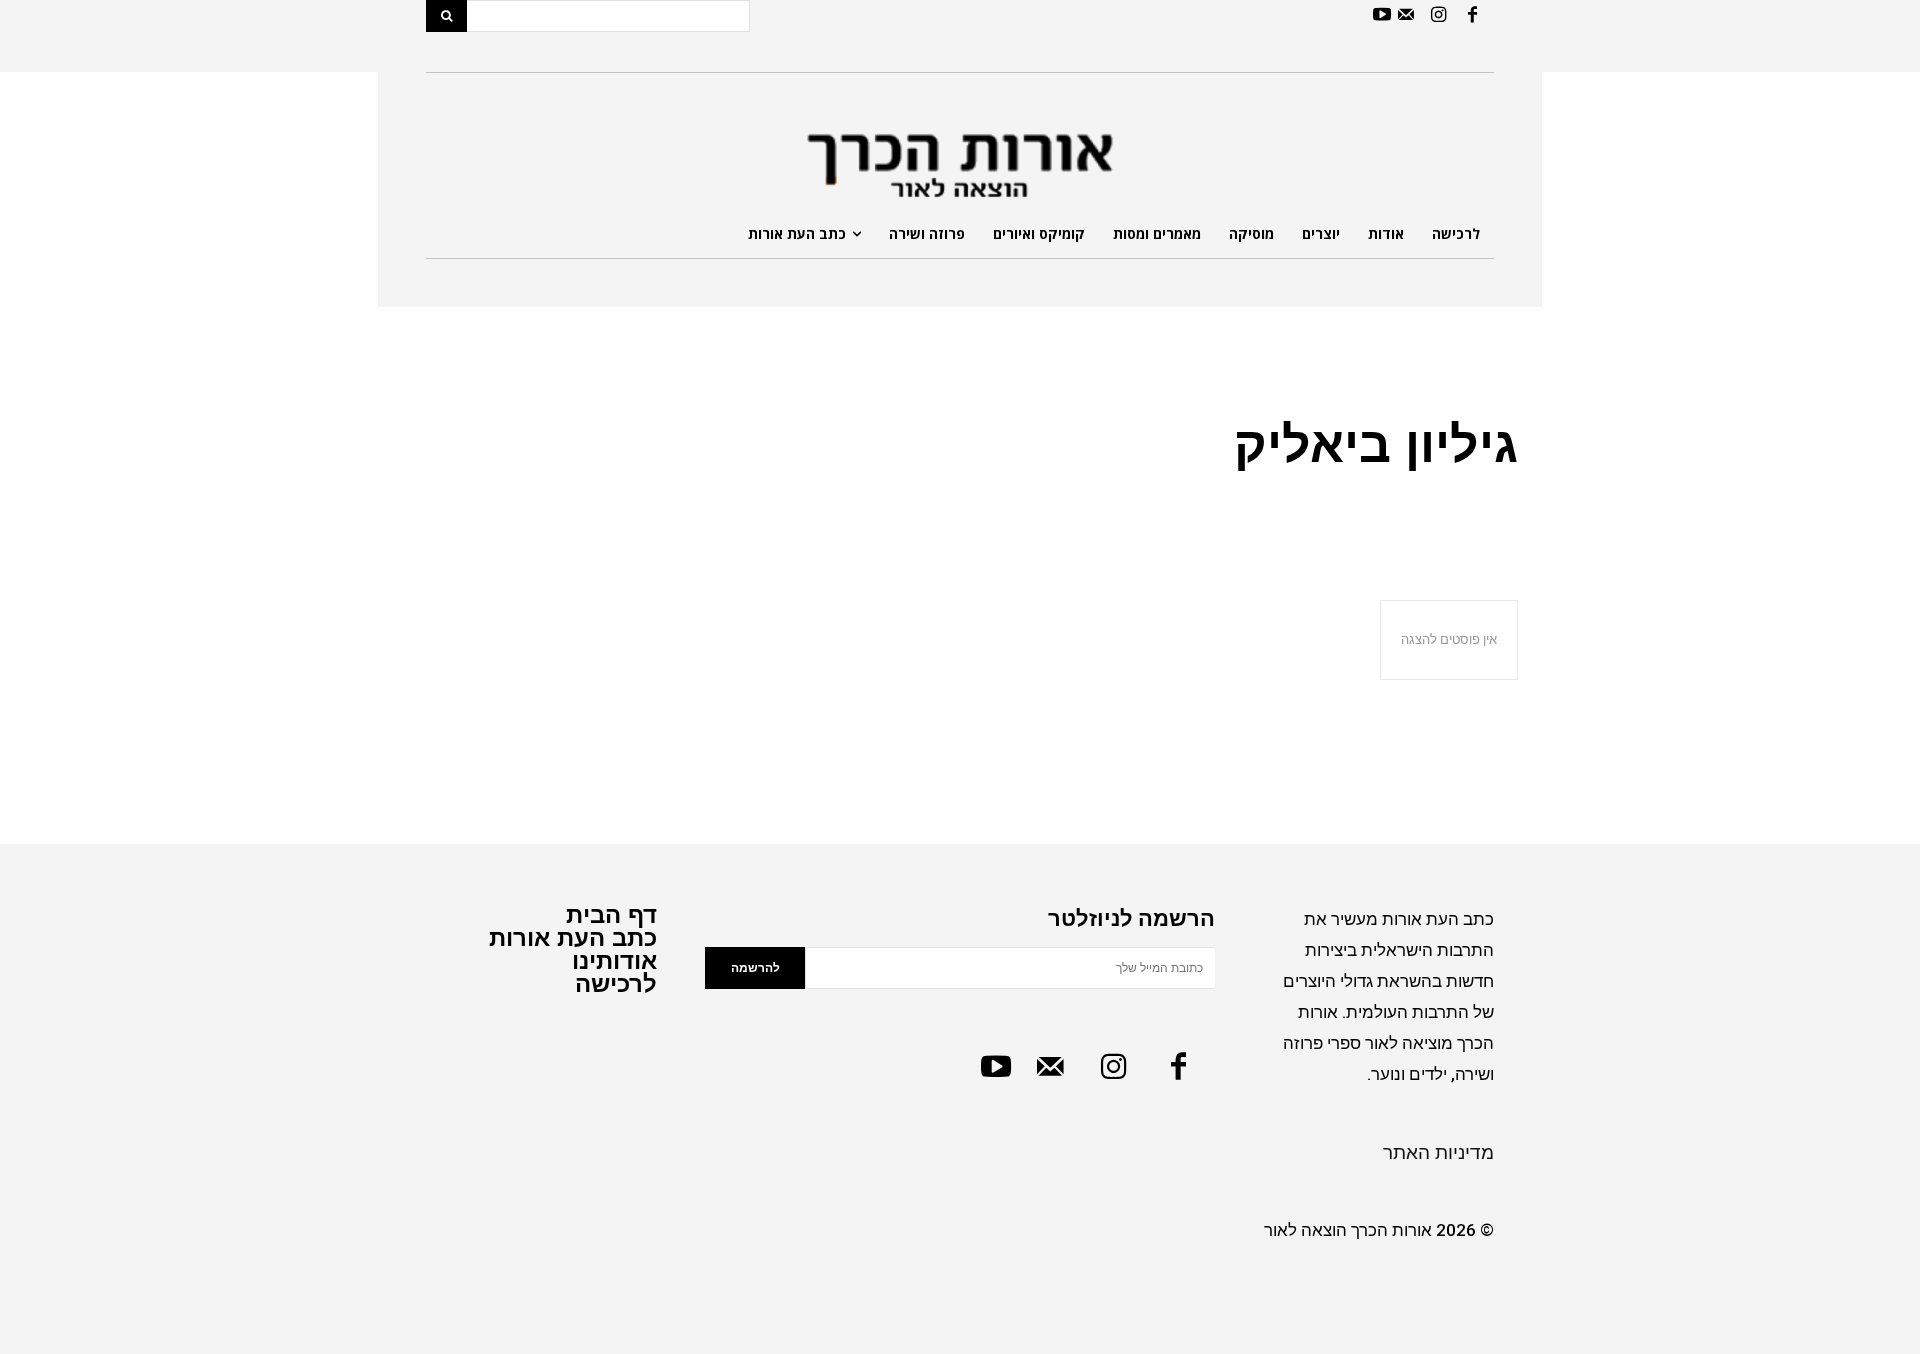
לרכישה (616, 983)
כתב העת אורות (573, 937)
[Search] (446, 16)
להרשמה (755, 968)
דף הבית (611, 914)
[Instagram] (1438, 16)
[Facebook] (1472, 16)
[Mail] (1405, 16)
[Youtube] (1381, 16)
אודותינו (614, 960)
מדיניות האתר (1438, 1152)
